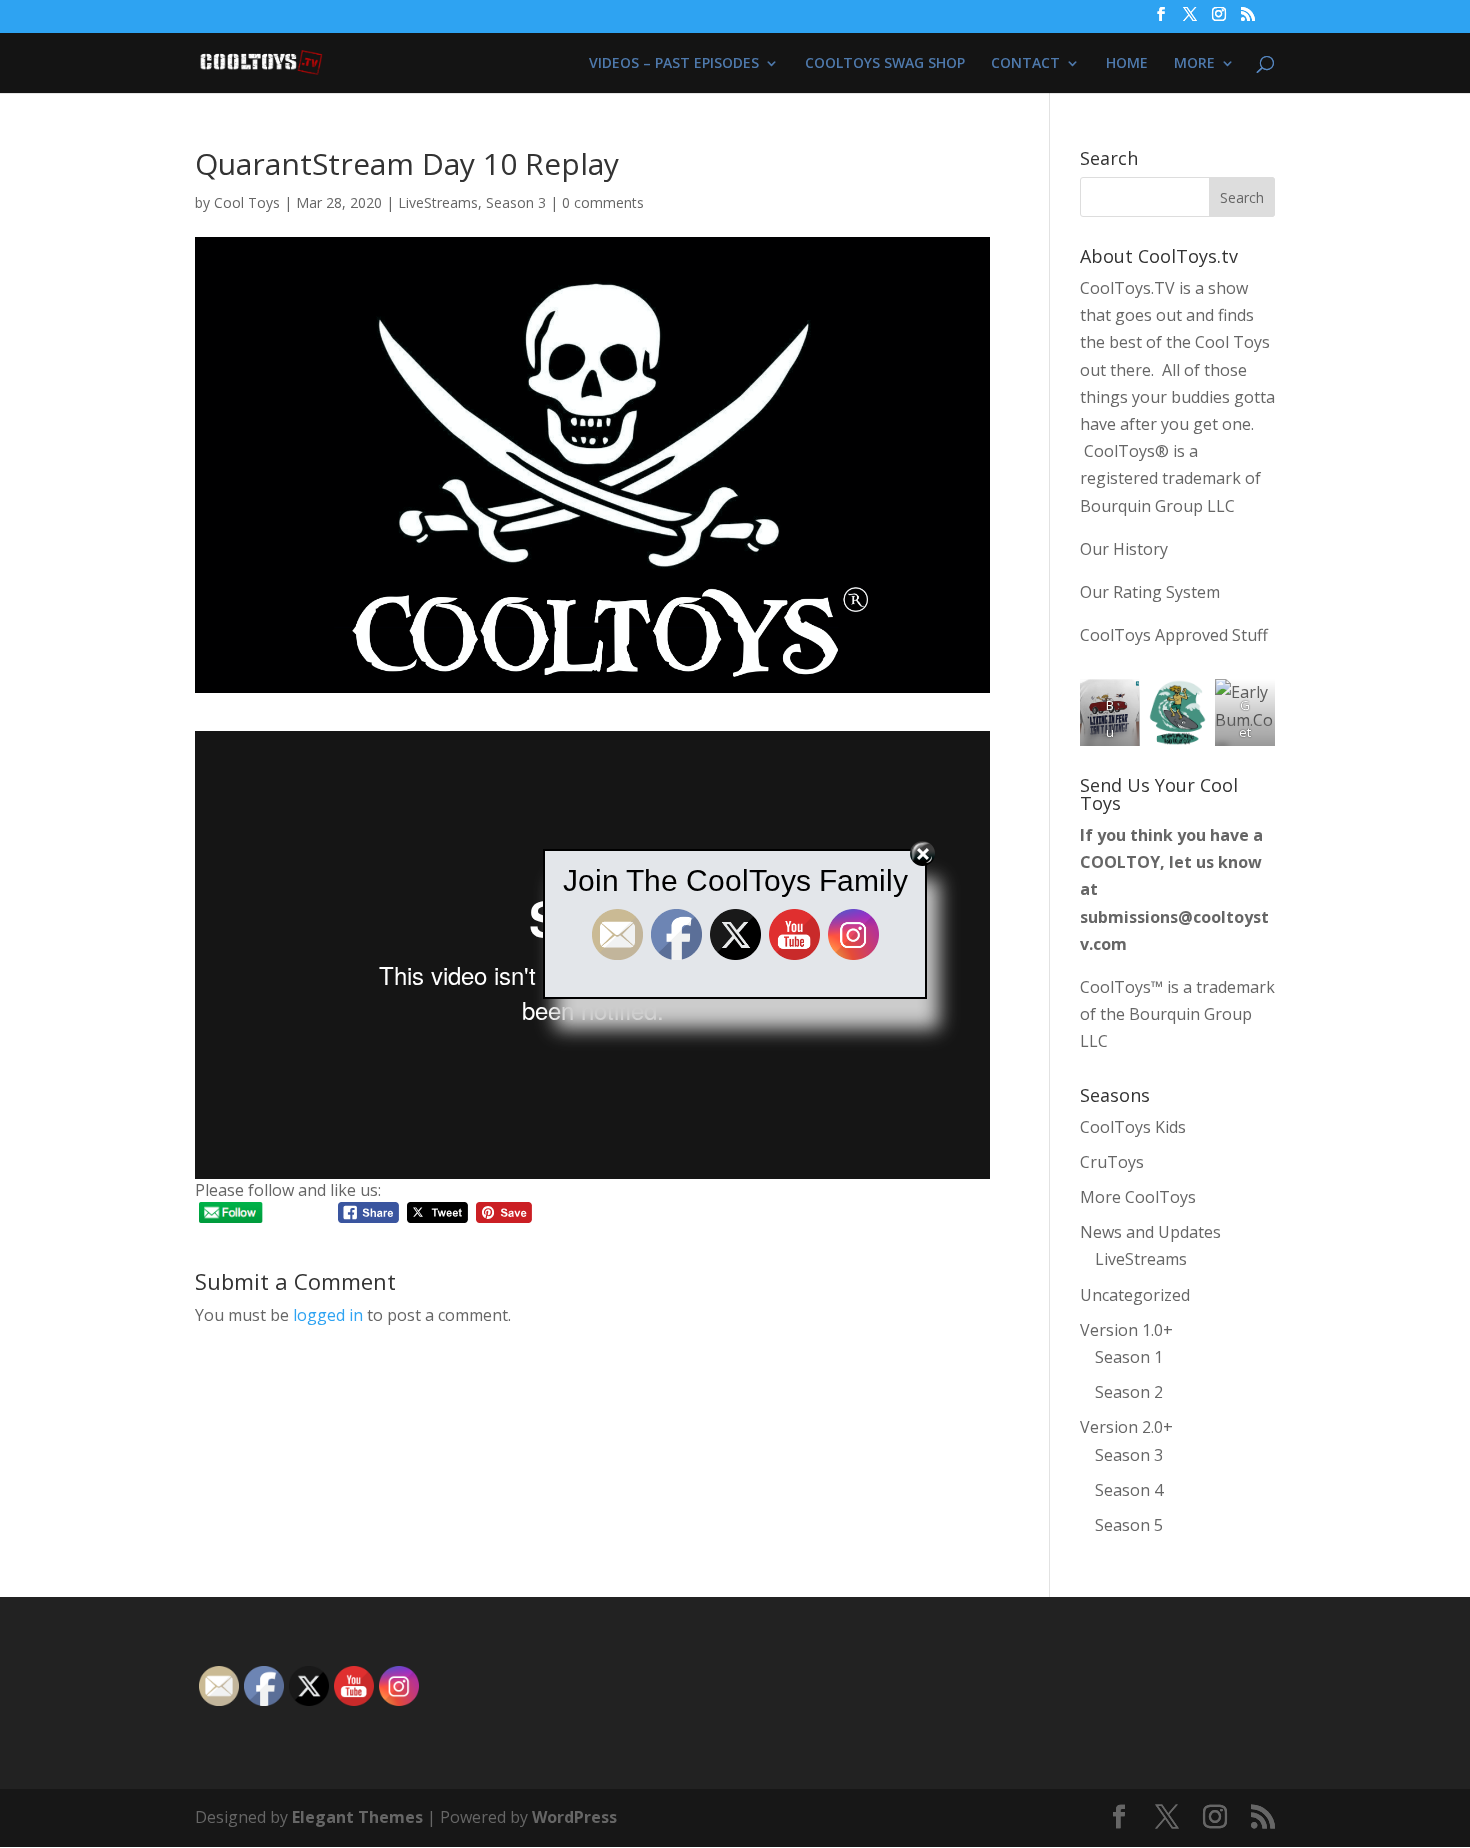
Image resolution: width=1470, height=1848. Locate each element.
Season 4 (1129, 1490)
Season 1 (1129, 1357)
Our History (1124, 549)
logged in (328, 1315)
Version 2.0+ (1126, 1427)
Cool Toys (247, 202)
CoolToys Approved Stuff (1174, 635)
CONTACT (1025, 64)
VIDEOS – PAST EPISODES (674, 64)
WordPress (574, 1817)
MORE (1194, 64)
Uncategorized (1135, 1295)
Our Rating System (1150, 592)
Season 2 (1129, 1392)
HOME (1127, 64)
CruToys (1112, 1162)
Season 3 (516, 202)
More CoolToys (1138, 1197)
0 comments (603, 202)
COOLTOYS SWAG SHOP (885, 64)
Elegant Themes (357, 1817)
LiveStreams (438, 202)
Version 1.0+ (1126, 1330)
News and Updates (1150, 1232)
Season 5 (1129, 1525)
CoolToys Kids (1133, 1127)
